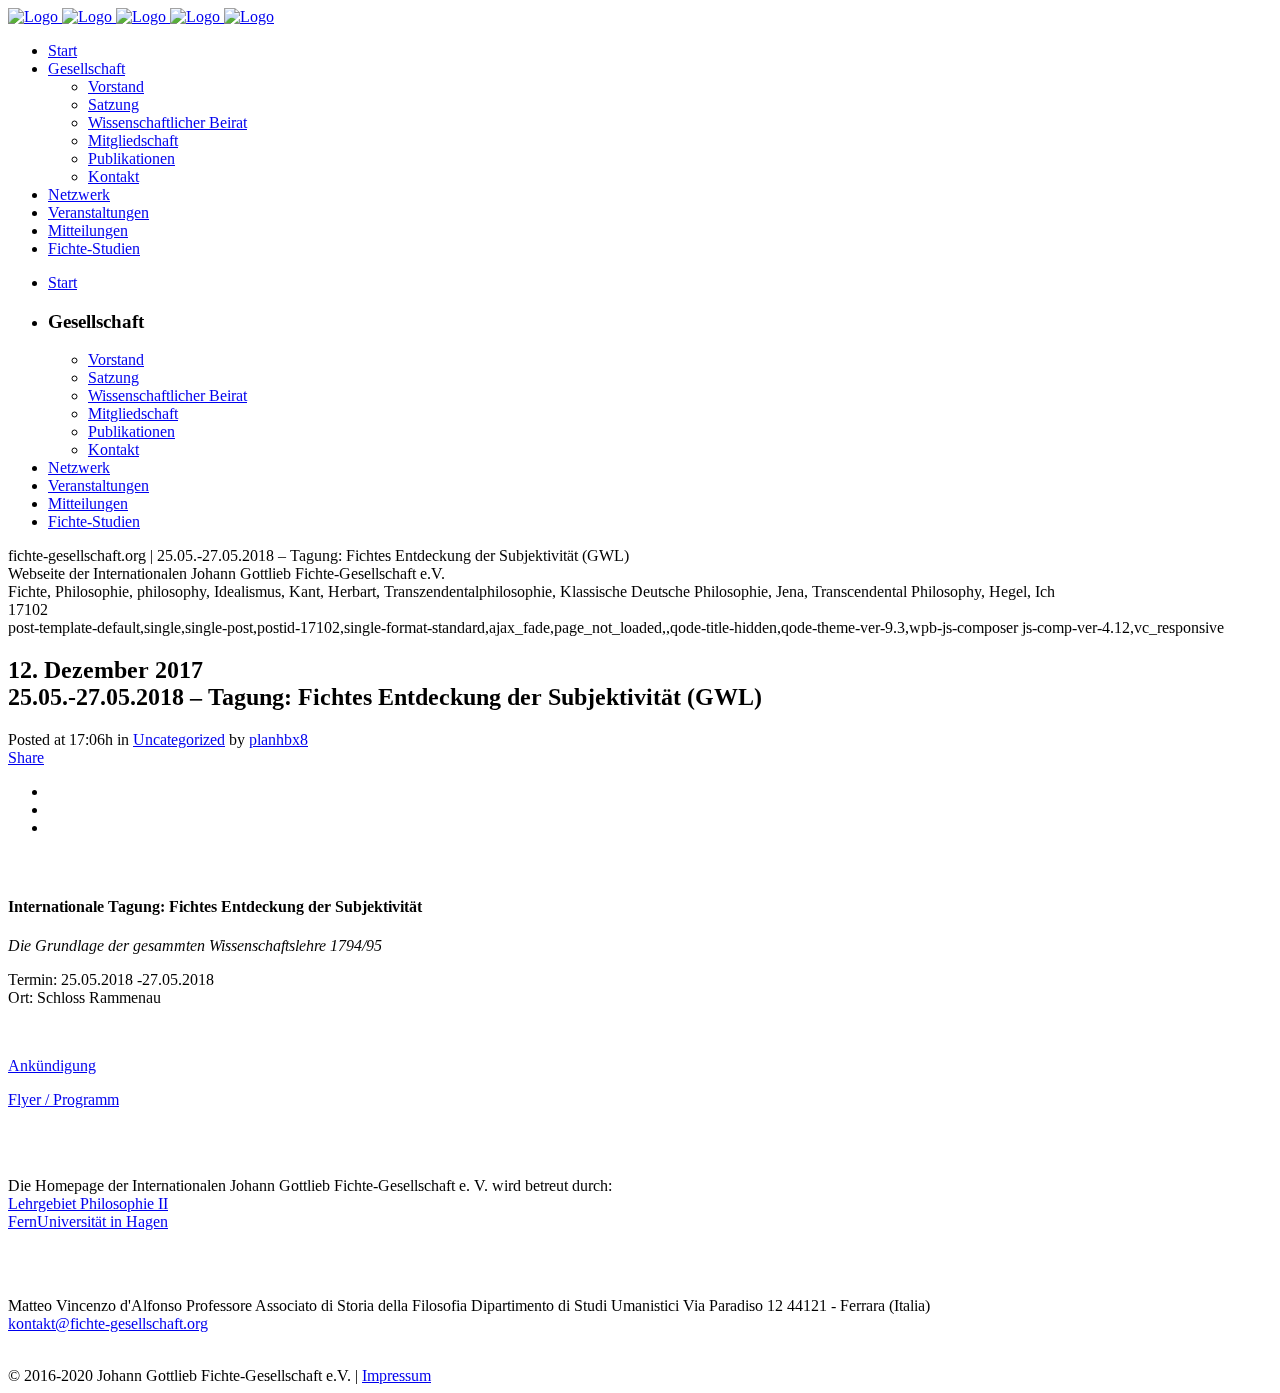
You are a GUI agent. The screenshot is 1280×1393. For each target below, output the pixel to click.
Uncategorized (179, 739)
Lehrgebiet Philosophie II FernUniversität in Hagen (88, 1212)
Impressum (396, 1375)
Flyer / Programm (63, 1099)
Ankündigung (52, 1065)
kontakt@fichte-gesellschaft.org (108, 1323)
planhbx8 (278, 739)
